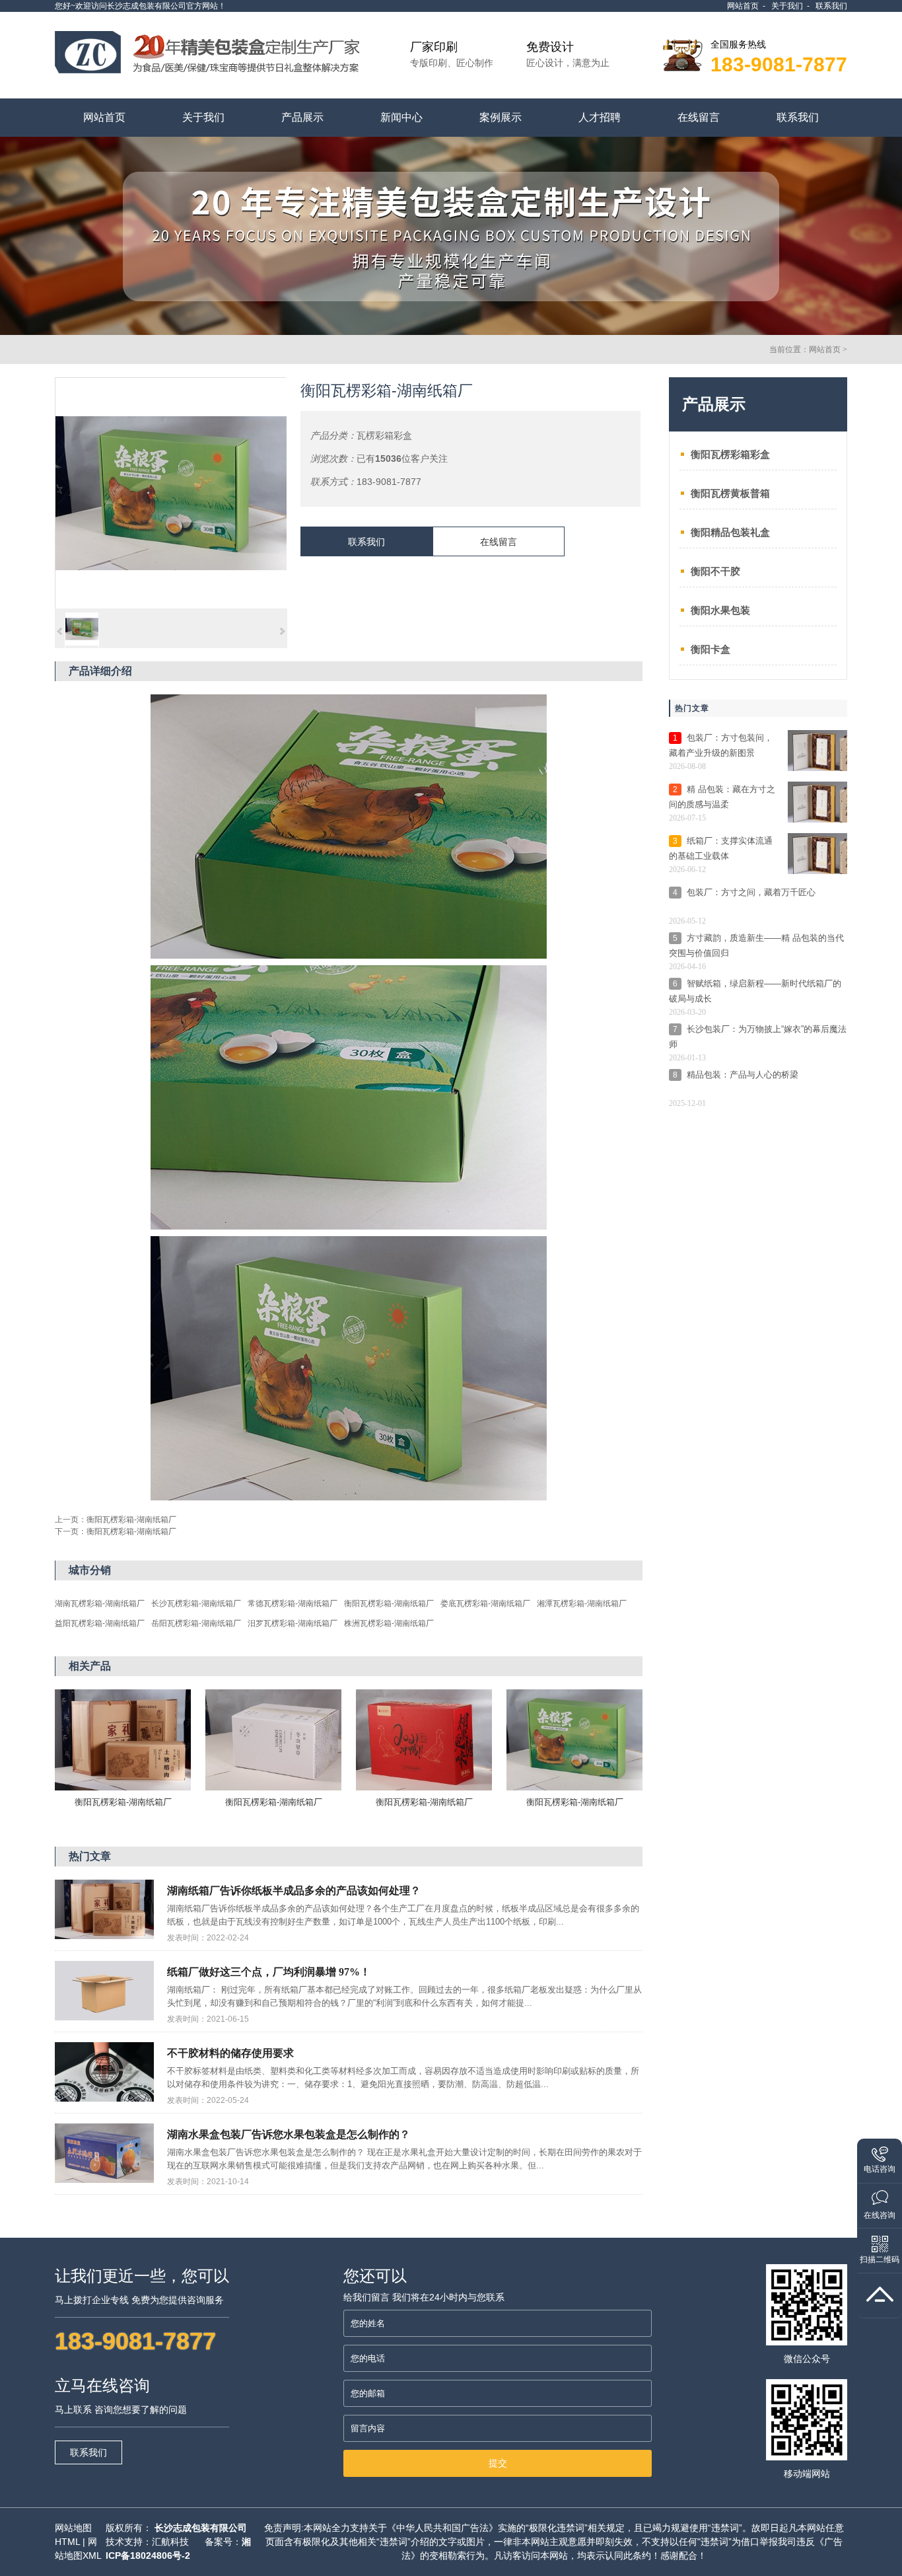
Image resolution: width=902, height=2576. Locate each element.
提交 (498, 2463)
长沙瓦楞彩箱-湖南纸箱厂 (196, 1603)
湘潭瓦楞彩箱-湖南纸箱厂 (582, 1603)
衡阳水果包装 (720, 610)
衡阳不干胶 (715, 571)
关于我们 (787, 6)
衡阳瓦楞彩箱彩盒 (730, 454)
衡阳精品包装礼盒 (730, 532)
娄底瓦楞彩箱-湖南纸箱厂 (485, 1603)
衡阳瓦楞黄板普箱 (730, 493)
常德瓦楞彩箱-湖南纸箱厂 (293, 1603)
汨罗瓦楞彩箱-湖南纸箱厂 (293, 1623)
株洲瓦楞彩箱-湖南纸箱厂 (389, 1623)
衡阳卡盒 (711, 649)
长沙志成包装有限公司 (201, 2528)
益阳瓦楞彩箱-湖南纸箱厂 (100, 1623)
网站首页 (743, 6)
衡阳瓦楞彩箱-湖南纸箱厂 (131, 1520)
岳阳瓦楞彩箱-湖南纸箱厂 (196, 1623)
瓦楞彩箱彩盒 (384, 435)
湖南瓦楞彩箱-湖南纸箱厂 (100, 1603)
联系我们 (831, 6)
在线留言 (499, 542)
